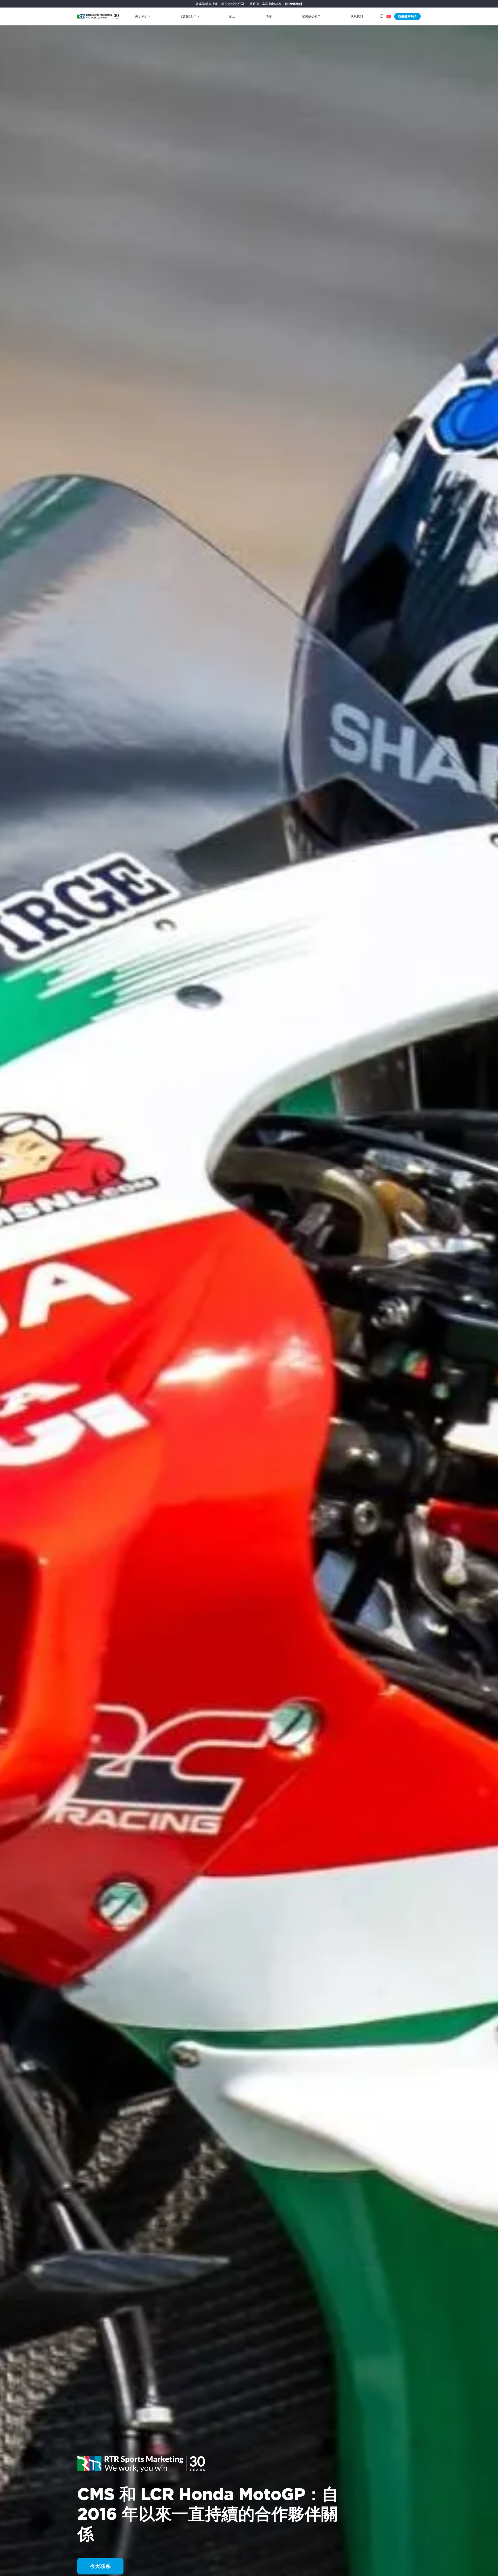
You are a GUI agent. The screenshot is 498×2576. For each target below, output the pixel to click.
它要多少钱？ (311, 16)
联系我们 (357, 16)
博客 (269, 16)
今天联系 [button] (100, 2566)
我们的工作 (189, 16)
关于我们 (141, 16)
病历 (232, 16)
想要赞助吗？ (407, 16)
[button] (389, 16)
